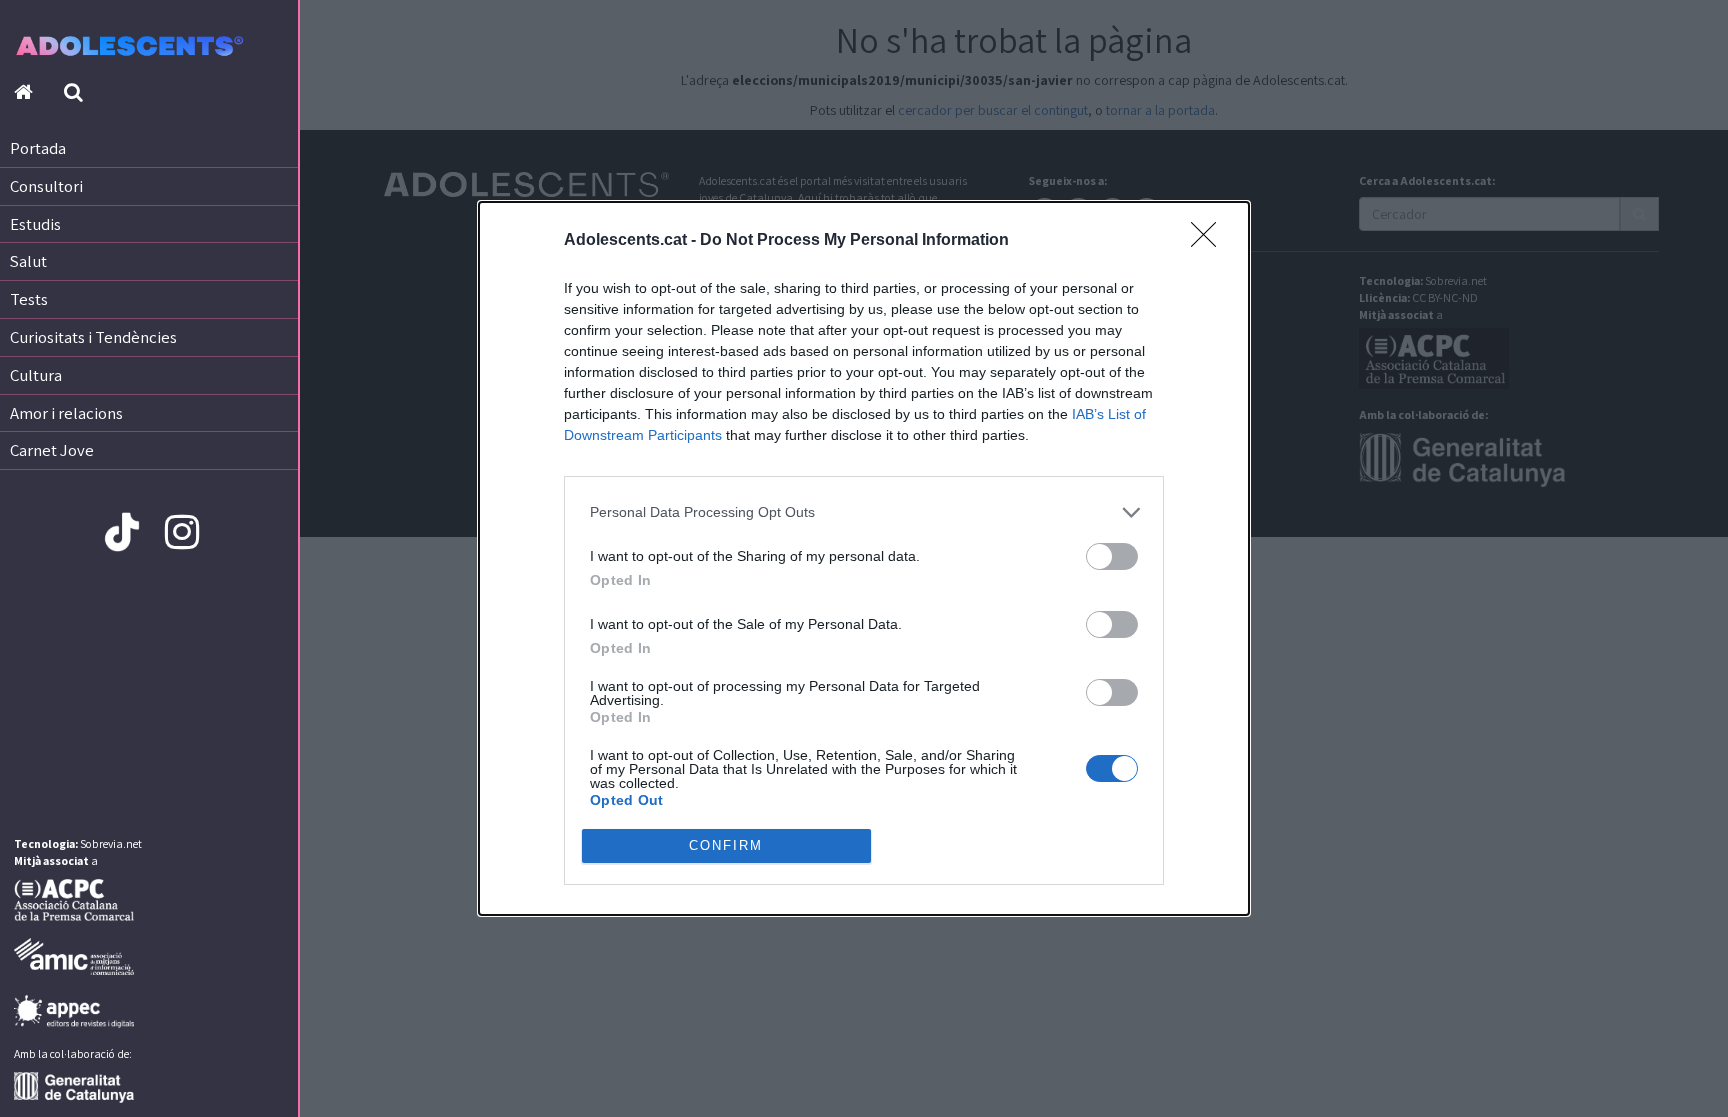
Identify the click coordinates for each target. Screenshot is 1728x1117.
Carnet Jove (52, 450)
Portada (38, 148)
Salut (28, 261)
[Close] (1210, 241)
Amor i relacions (66, 413)
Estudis (35, 224)
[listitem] (864, 512)
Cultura (36, 375)
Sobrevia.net (111, 843)
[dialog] (864, 558)
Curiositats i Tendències (93, 337)
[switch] (1112, 556)
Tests (29, 299)
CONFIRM (726, 845)
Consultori (46, 186)
